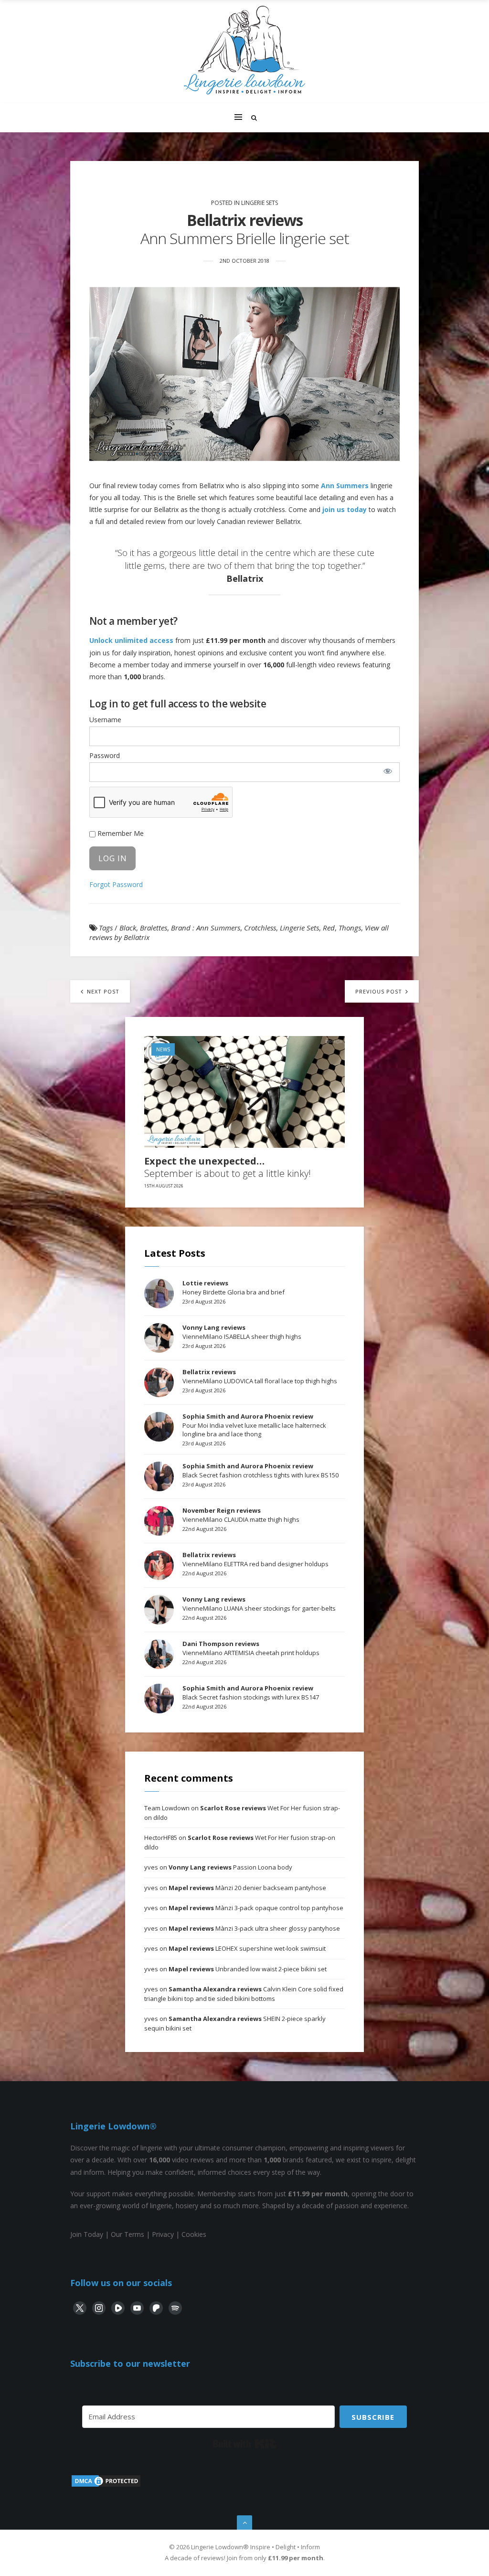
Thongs (350, 928)
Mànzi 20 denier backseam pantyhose (247, 1888)
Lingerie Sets (260, 203)
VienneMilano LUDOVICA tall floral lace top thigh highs (260, 1376)
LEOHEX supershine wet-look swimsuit (247, 1948)
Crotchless (260, 928)
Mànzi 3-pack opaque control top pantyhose (256, 1908)
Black (128, 928)
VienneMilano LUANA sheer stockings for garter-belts (259, 1603)
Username (105, 720)
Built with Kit (245, 2444)
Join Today (87, 2234)
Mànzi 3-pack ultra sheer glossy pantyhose (254, 1928)
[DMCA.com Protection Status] (106, 2485)
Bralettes (154, 928)
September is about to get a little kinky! (228, 1167)
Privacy (163, 2234)
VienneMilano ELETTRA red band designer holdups (255, 1559)
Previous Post (380, 991)
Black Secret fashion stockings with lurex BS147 (251, 1692)
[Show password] (388, 771)
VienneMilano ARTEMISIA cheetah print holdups (251, 1648)
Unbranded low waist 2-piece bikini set (248, 1969)
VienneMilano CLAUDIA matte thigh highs (241, 1515)
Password (105, 755)
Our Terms (128, 2234)
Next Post (102, 991)
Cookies (194, 2234)
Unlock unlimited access (131, 640)
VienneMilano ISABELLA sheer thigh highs (242, 1332)
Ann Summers (345, 486)
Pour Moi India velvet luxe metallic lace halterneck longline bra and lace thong (254, 1425)
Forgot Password (116, 884)
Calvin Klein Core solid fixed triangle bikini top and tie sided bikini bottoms (244, 1994)
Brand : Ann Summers (206, 928)
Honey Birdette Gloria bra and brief (234, 1287)
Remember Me (120, 833)
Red (329, 928)
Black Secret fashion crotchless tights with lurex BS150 (260, 1470)
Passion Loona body (230, 1867)
